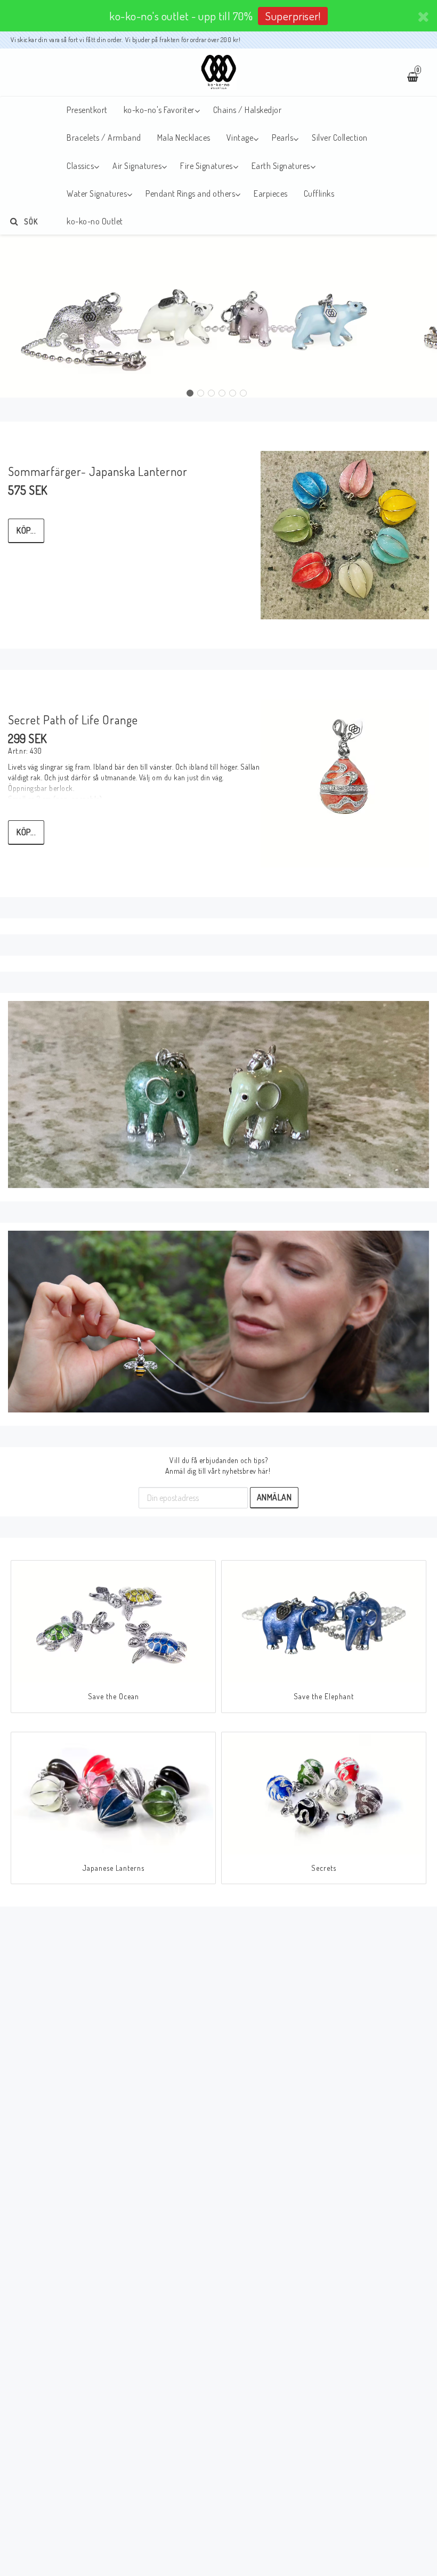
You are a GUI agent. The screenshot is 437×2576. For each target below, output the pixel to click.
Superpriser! (293, 16)
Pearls (282, 138)
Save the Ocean (114, 1696)
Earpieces (271, 193)
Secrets (324, 1868)
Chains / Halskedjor (248, 110)
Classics (80, 166)
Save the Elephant (324, 1696)
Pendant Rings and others (190, 193)
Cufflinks (319, 193)
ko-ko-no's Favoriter (159, 110)
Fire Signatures (207, 166)
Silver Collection (340, 138)
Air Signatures (137, 166)
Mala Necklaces (184, 138)
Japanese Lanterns (114, 1868)
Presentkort (87, 110)
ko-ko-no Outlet (95, 221)
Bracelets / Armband (104, 138)
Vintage (240, 138)
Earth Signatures (281, 166)
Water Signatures (97, 193)
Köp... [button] (26, 530)
